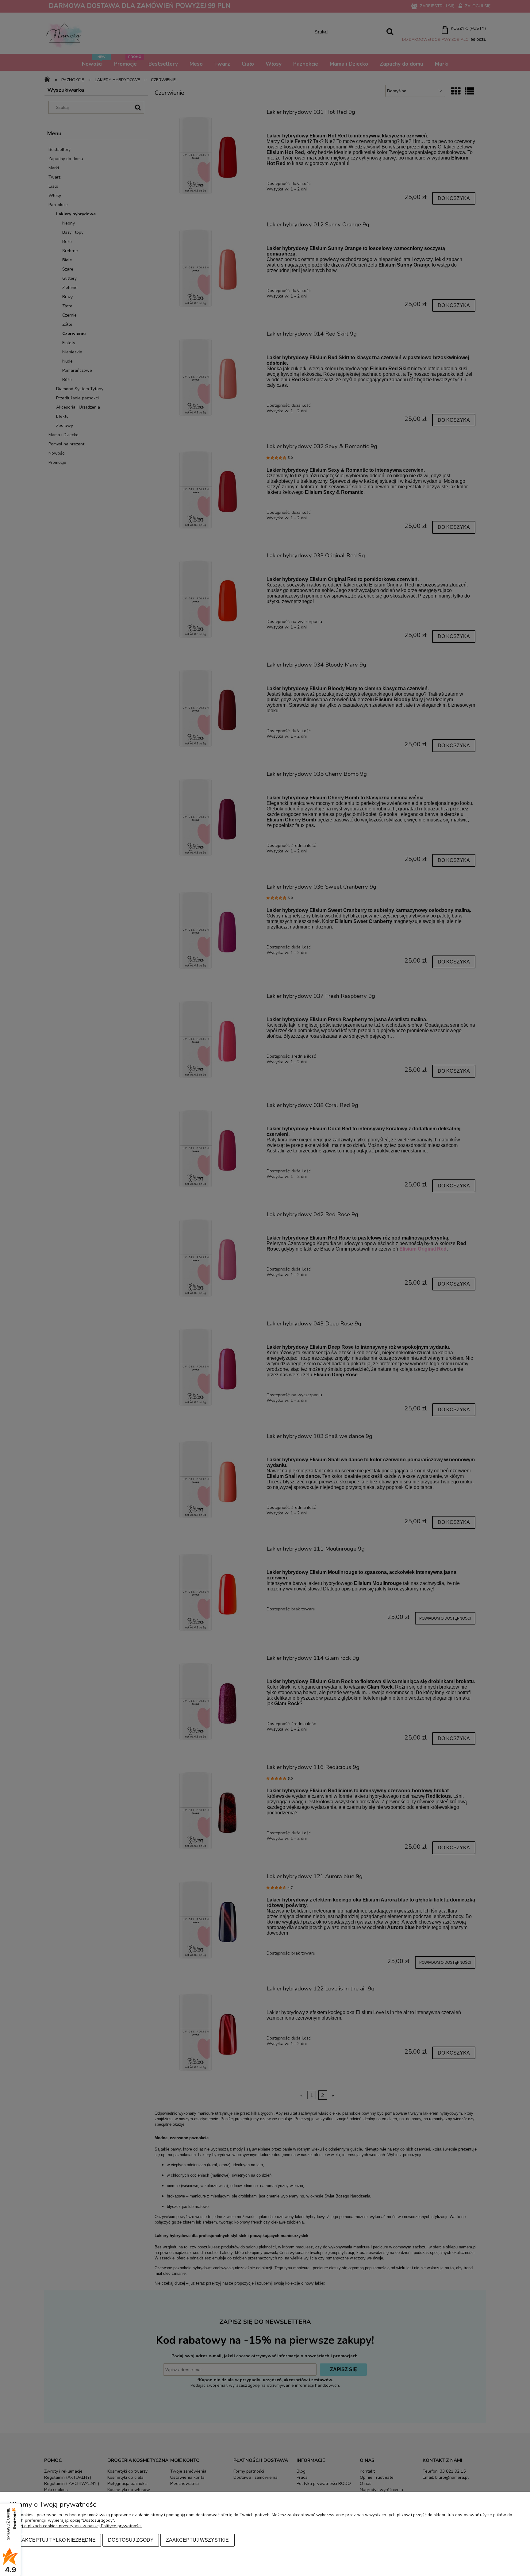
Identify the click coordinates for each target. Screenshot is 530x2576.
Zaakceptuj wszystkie (197, 2540)
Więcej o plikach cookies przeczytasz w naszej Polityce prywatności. (76, 2526)
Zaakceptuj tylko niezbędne (56, 2540)
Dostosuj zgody (131, 2540)
